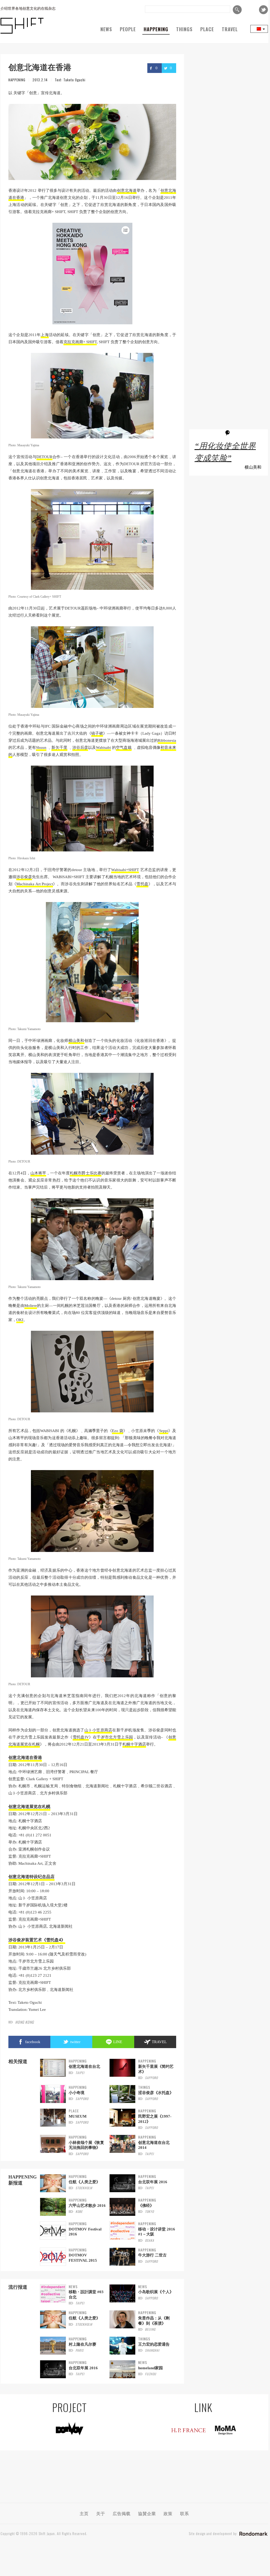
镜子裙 (97, 733)
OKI (20, 1320)
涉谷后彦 (80, 748)
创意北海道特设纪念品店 (31, 1877)
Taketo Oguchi (74, 80)
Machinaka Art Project (34, 884)
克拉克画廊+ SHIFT (80, 342)
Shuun (41, 748)
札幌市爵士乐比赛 (85, 1173)
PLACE (207, 29)
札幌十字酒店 (134, 1744)
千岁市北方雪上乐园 (115, 1737)
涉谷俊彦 (24, 877)
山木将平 (38, 1173)
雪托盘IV (81, 1737)
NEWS (106, 29)
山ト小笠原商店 (98, 1730)
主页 (84, 2513)
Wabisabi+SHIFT (125, 870)
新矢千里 (59, 748)
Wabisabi (103, 748)
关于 (101, 2513)
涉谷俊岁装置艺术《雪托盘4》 (37, 1940)
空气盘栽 (124, 748)
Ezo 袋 (118, 1431)
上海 (45, 335)
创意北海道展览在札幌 (29, 1806)
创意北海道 (127, 190)
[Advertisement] (229, 229)
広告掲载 (122, 2513)
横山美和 (76, 1041)
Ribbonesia (167, 740)
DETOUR (44, 457)
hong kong (25, 2022)
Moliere (31, 1306)
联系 (185, 2513)
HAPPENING (156, 29)
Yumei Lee (37, 2010)
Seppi (164, 1431)
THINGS (184, 29)
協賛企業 (147, 2513)
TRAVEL (230, 29)
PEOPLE (128, 29)
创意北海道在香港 (25, 1757)
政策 (168, 2513)
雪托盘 (142, 884)
